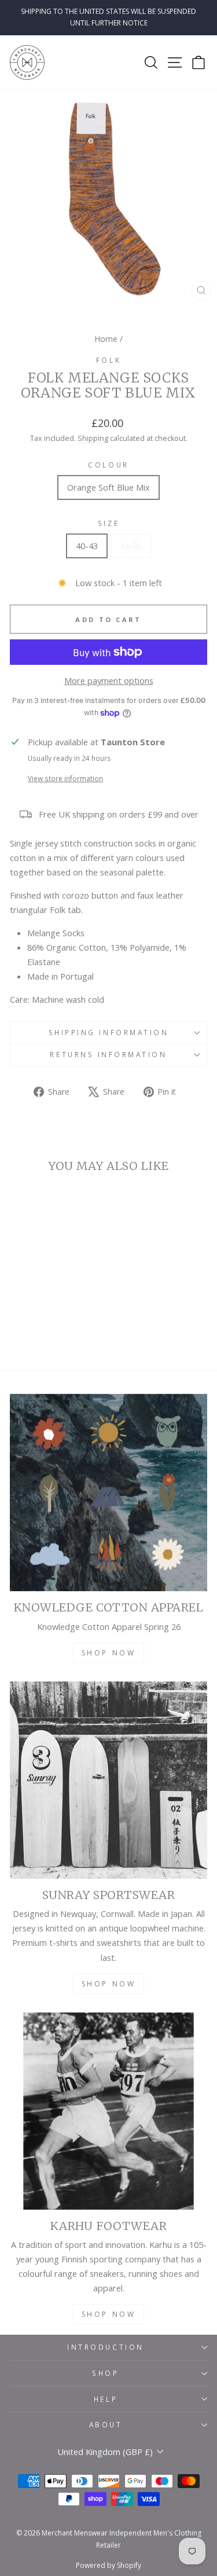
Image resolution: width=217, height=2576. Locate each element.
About (106, 2424)
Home (106, 339)
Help (106, 2399)
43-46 (131, 546)
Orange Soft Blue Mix (108, 487)
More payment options (109, 680)
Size (108, 523)
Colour (108, 465)
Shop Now (109, 1653)
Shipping (93, 438)
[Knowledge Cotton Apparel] (108, 1493)
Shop (105, 2373)
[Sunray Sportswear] (108, 1780)
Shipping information (109, 1032)
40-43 (87, 546)
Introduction (105, 2347)
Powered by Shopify (108, 2565)
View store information (65, 778)
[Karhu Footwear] (108, 2111)
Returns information (108, 1054)
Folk (108, 360)
